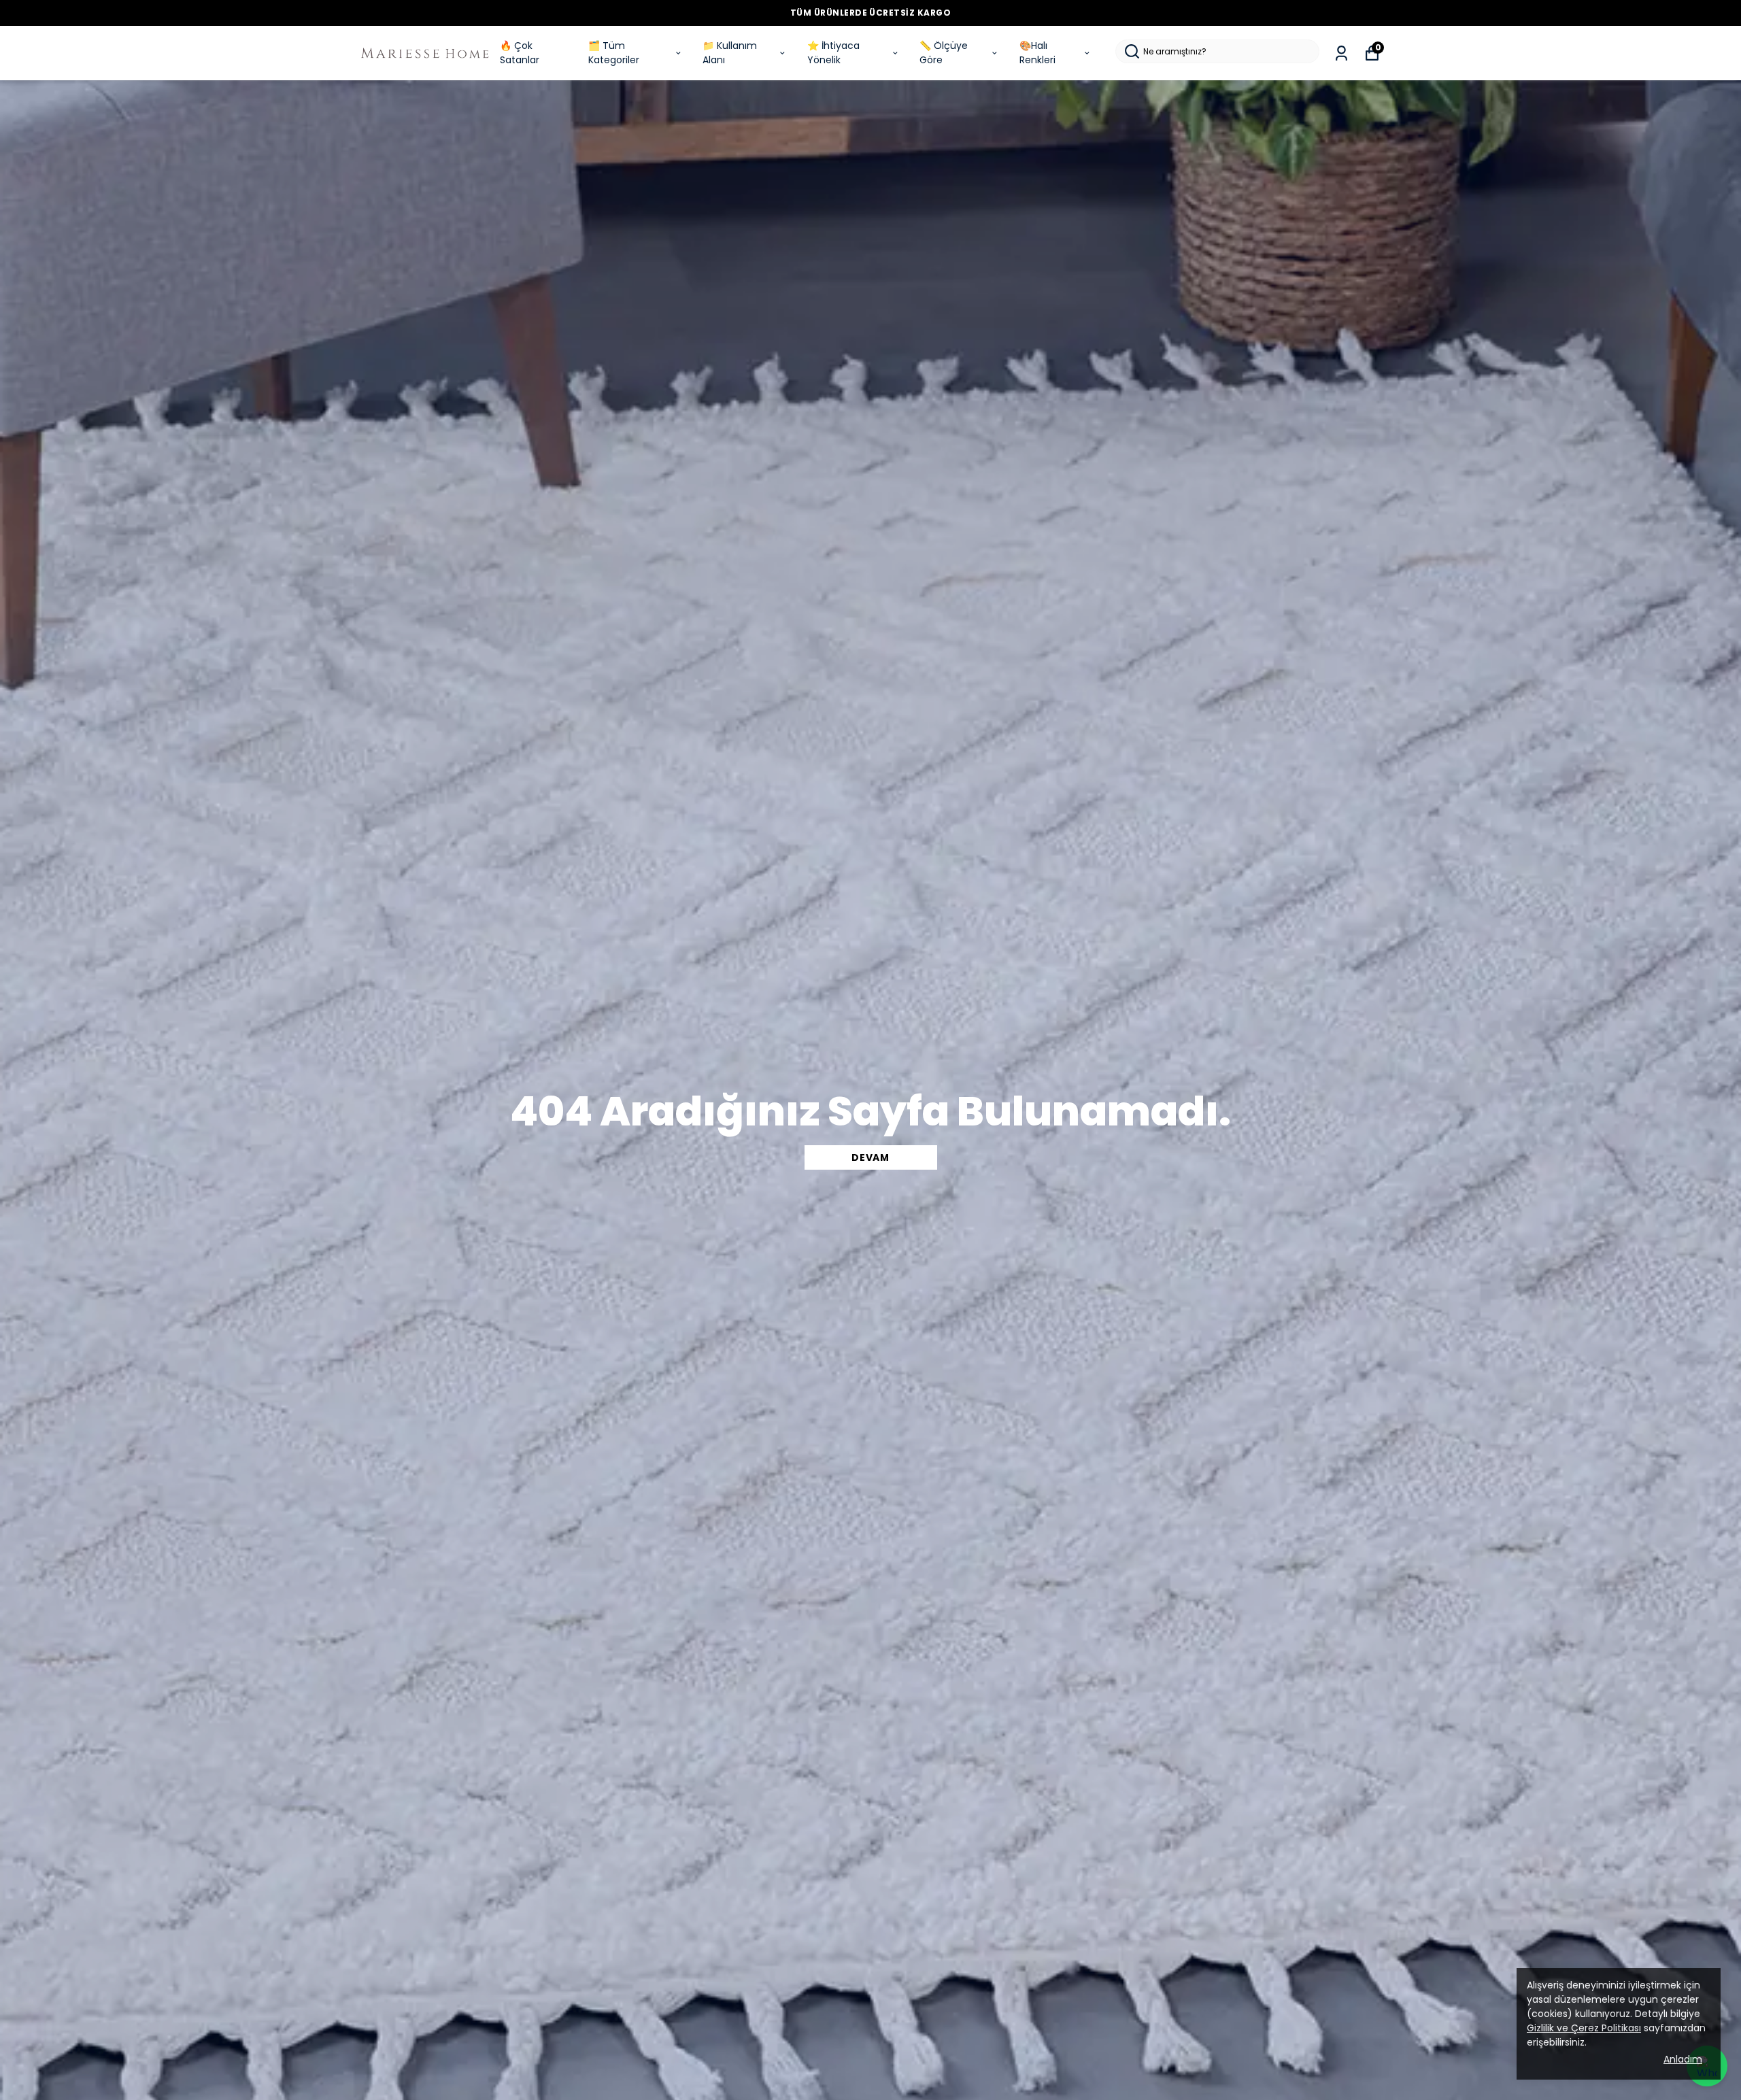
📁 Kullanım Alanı (730, 53)
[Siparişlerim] (1341, 53)
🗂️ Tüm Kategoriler (614, 53)
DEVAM (870, 1157)
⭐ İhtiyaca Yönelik (833, 53)
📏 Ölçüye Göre (944, 53)
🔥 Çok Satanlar (520, 53)
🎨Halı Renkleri (1037, 53)
